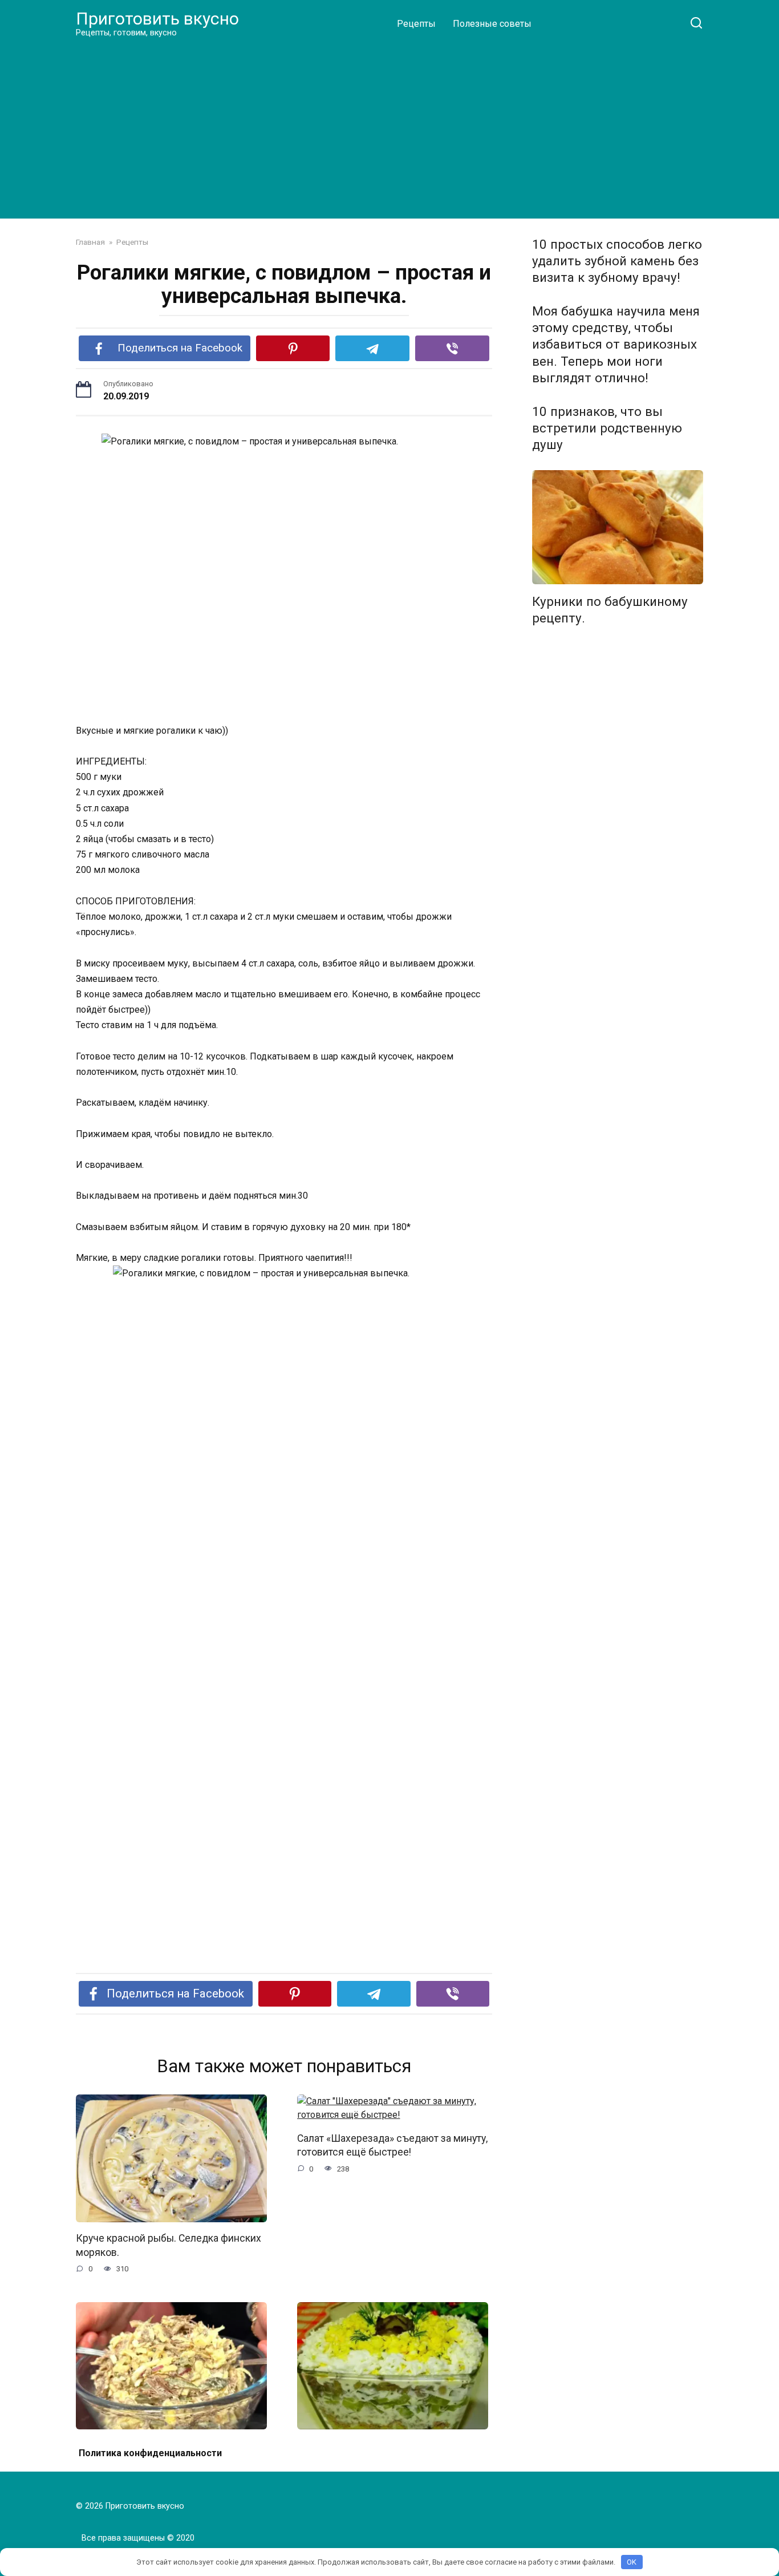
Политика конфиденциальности (150, 2453)
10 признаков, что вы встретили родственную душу (607, 428)
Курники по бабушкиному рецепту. (610, 610)
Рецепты (416, 24)
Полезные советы (492, 24)
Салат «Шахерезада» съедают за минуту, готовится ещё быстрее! (392, 2145)
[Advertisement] (389, 128)
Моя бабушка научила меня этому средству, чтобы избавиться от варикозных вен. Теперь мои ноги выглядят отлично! (616, 344)
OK (632, 2562)
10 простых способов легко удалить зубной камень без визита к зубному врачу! (617, 261)
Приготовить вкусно (157, 19)
